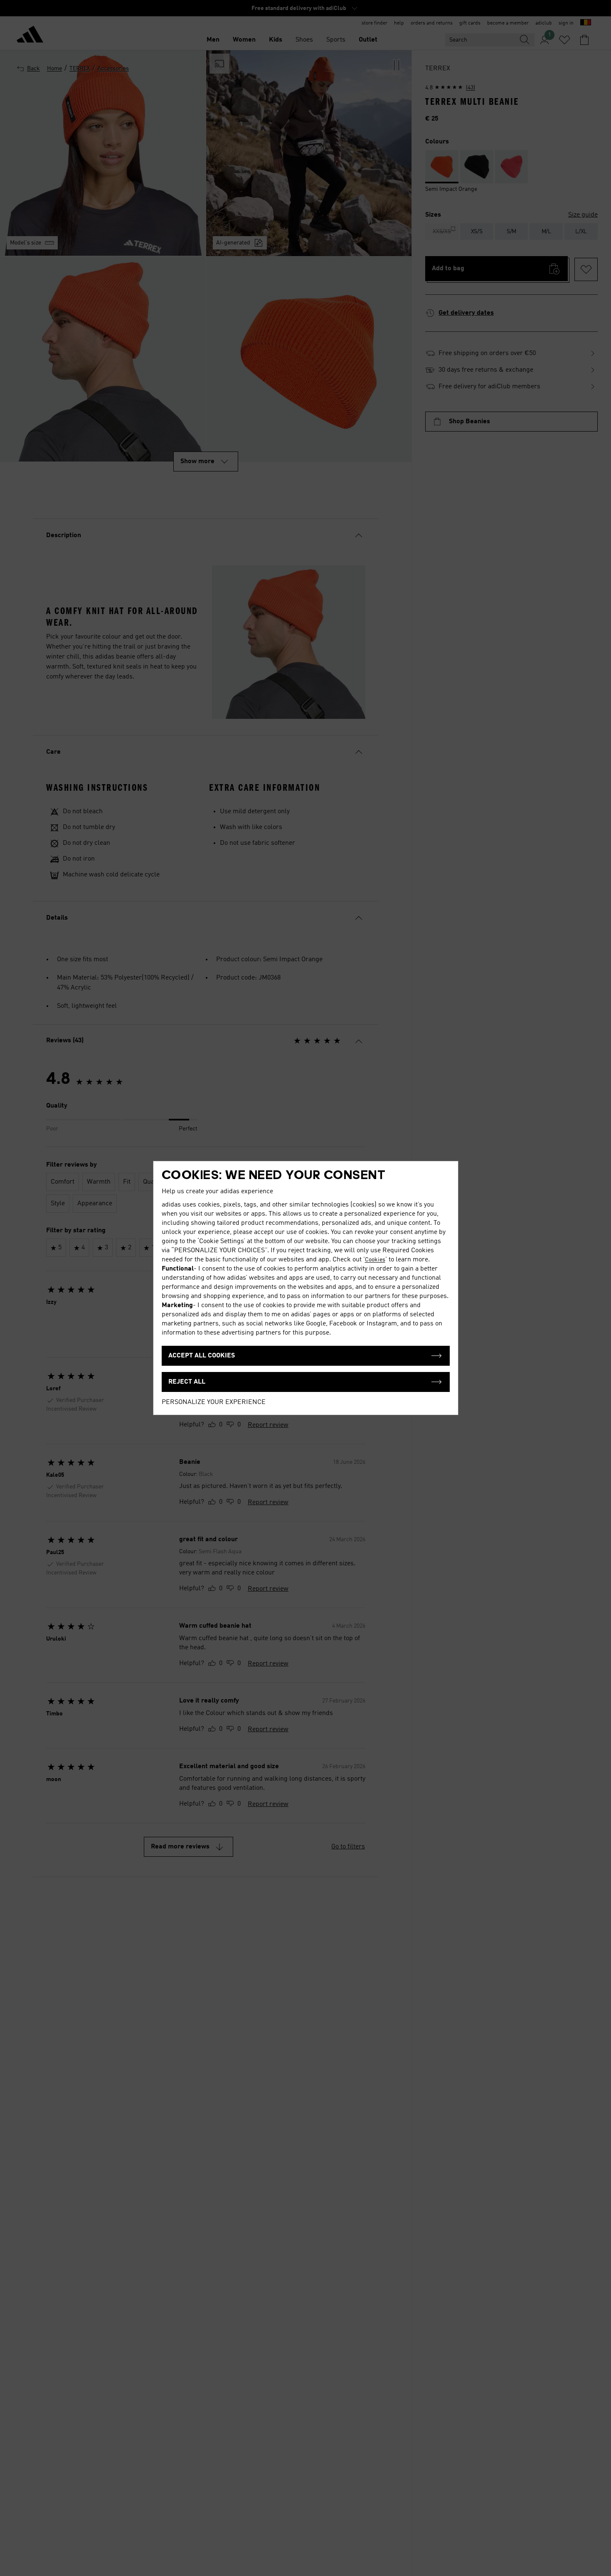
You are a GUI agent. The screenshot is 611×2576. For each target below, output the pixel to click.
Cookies (375, 1260)
